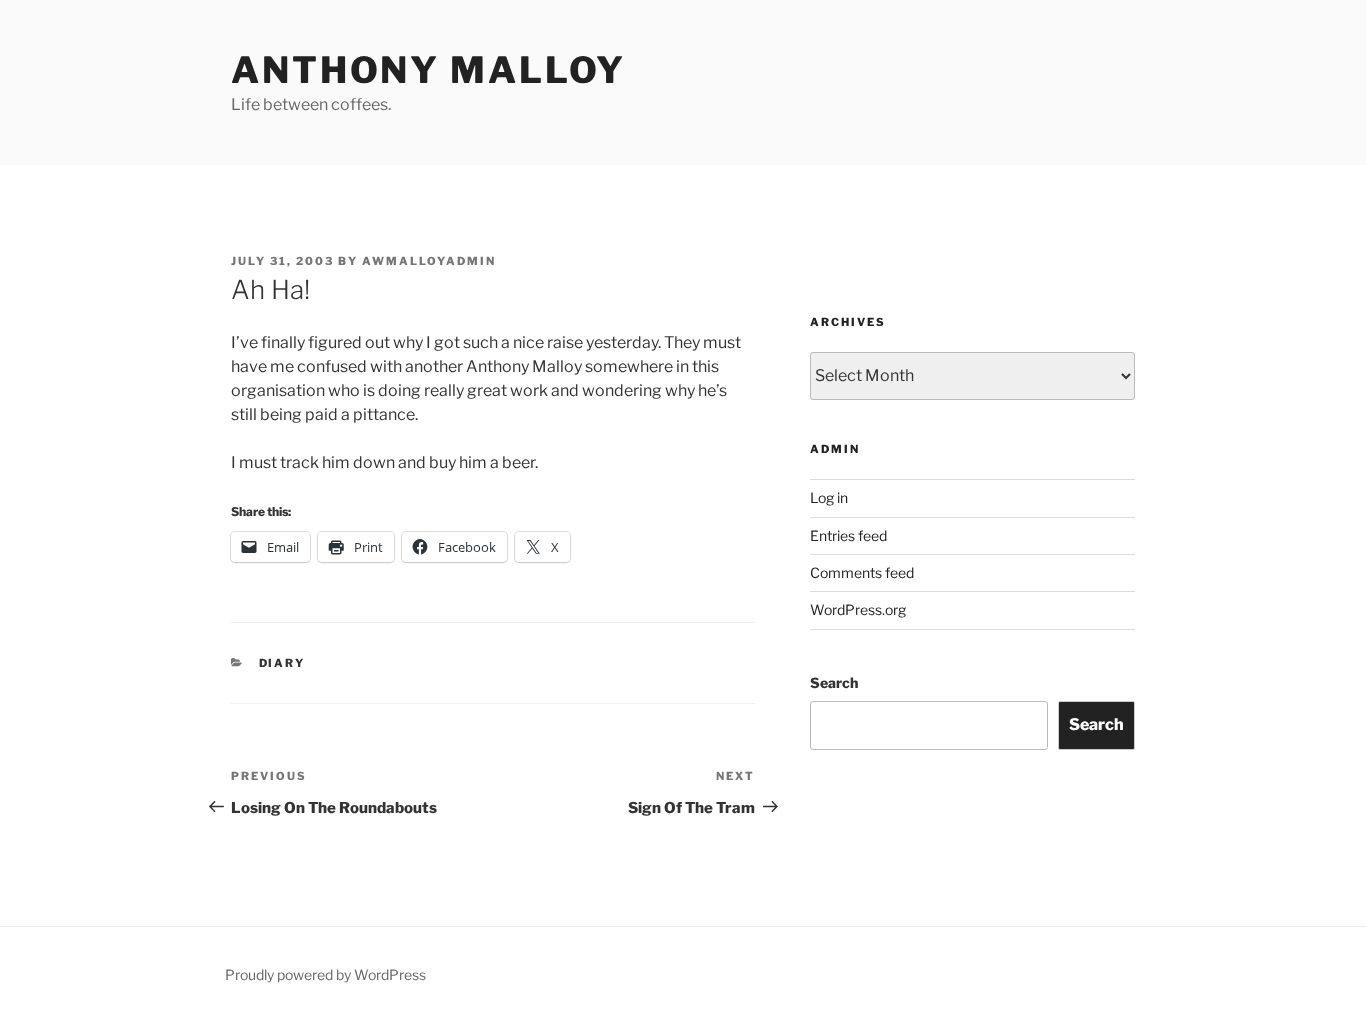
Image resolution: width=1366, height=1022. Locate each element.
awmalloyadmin (429, 261)
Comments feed (862, 572)
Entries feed (848, 535)
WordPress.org (858, 609)
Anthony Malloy (428, 70)
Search (834, 682)
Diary (282, 663)
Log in (829, 497)
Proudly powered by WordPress (325, 974)
